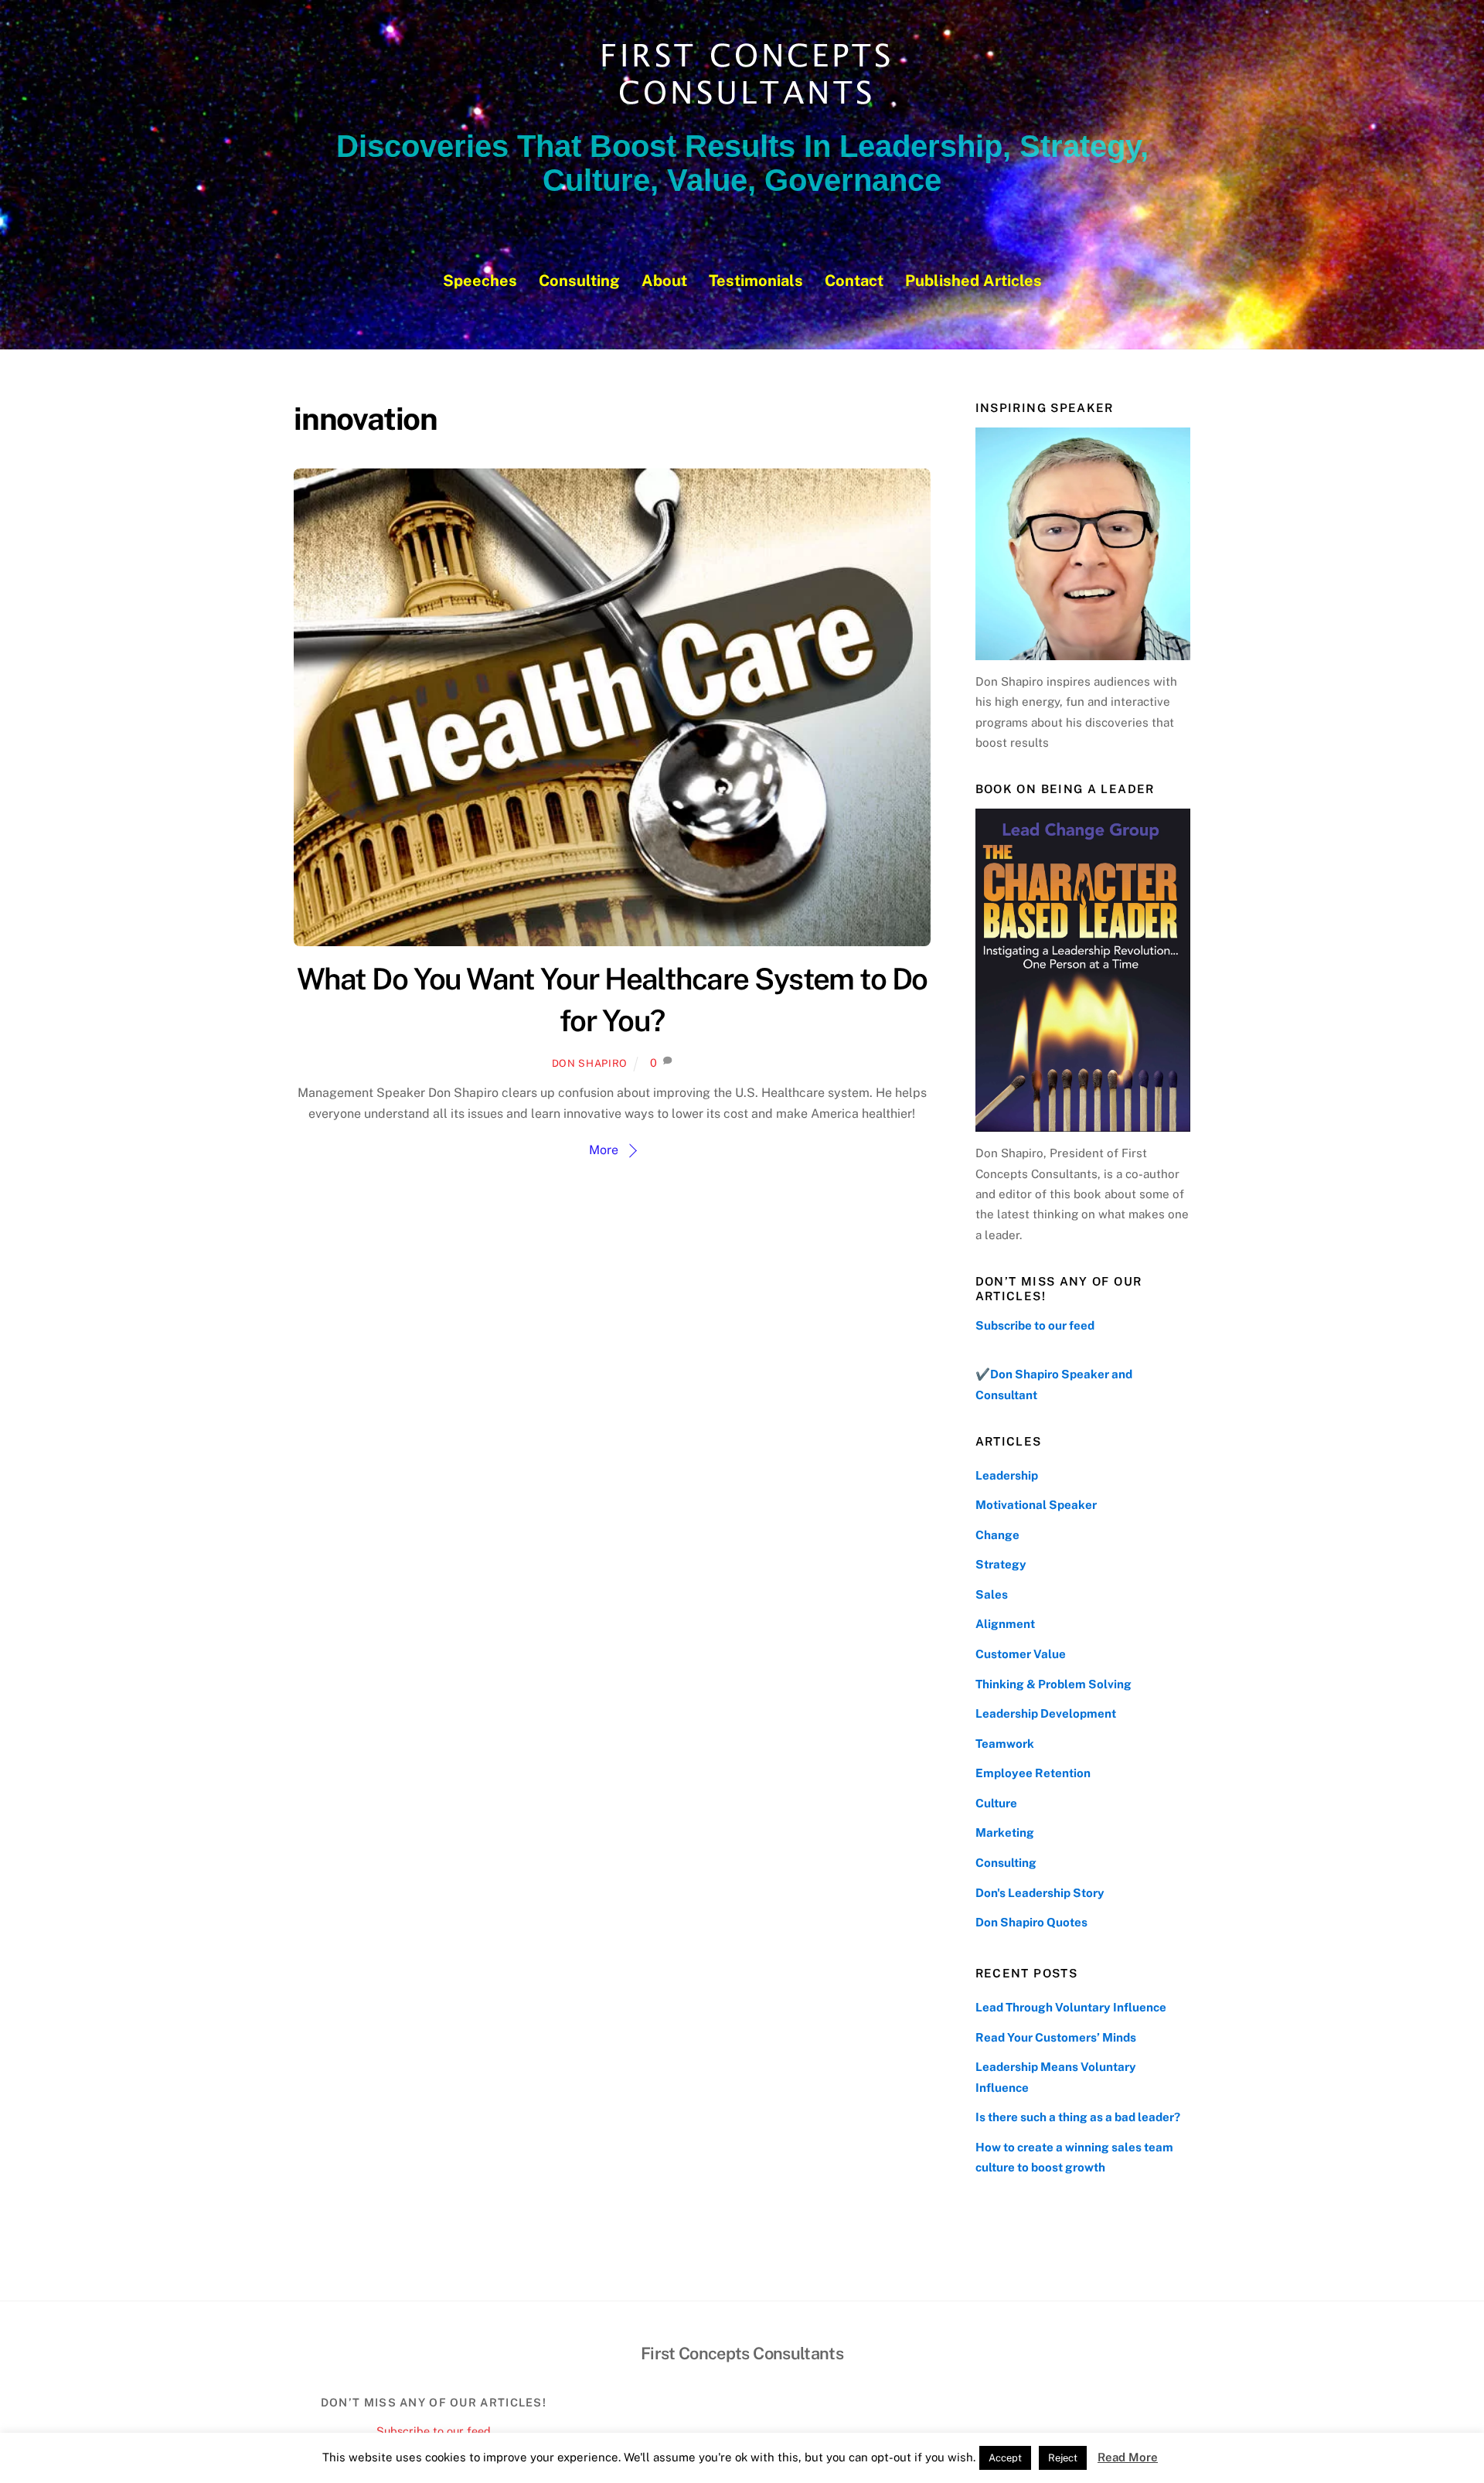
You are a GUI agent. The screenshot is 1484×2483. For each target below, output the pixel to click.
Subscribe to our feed (1035, 1325)
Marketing (1005, 1832)
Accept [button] (1005, 2458)
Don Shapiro (590, 1063)
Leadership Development (1046, 1713)
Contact (854, 281)
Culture (996, 1803)
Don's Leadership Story (1040, 1893)
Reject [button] (1063, 2458)
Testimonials (756, 281)
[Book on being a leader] (1083, 970)
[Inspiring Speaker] (1083, 543)
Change (997, 1535)
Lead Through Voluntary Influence (1071, 2007)
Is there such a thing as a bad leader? (1078, 2117)
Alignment (1005, 1624)
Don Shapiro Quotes (1031, 1922)
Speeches (480, 281)
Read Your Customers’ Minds (1056, 2037)
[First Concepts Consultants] (742, 106)
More (604, 1150)
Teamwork (1005, 1744)
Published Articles (973, 281)
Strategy (1001, 1564)
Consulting (579, 281)
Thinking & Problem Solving (1053, 1684)
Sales (992, 1594)
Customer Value (1021, 1654)
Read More (1128, 2457)
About (664, 281)
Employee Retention (1033, 1773)
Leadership (1007, 1475)
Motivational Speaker (1036, 1505)
